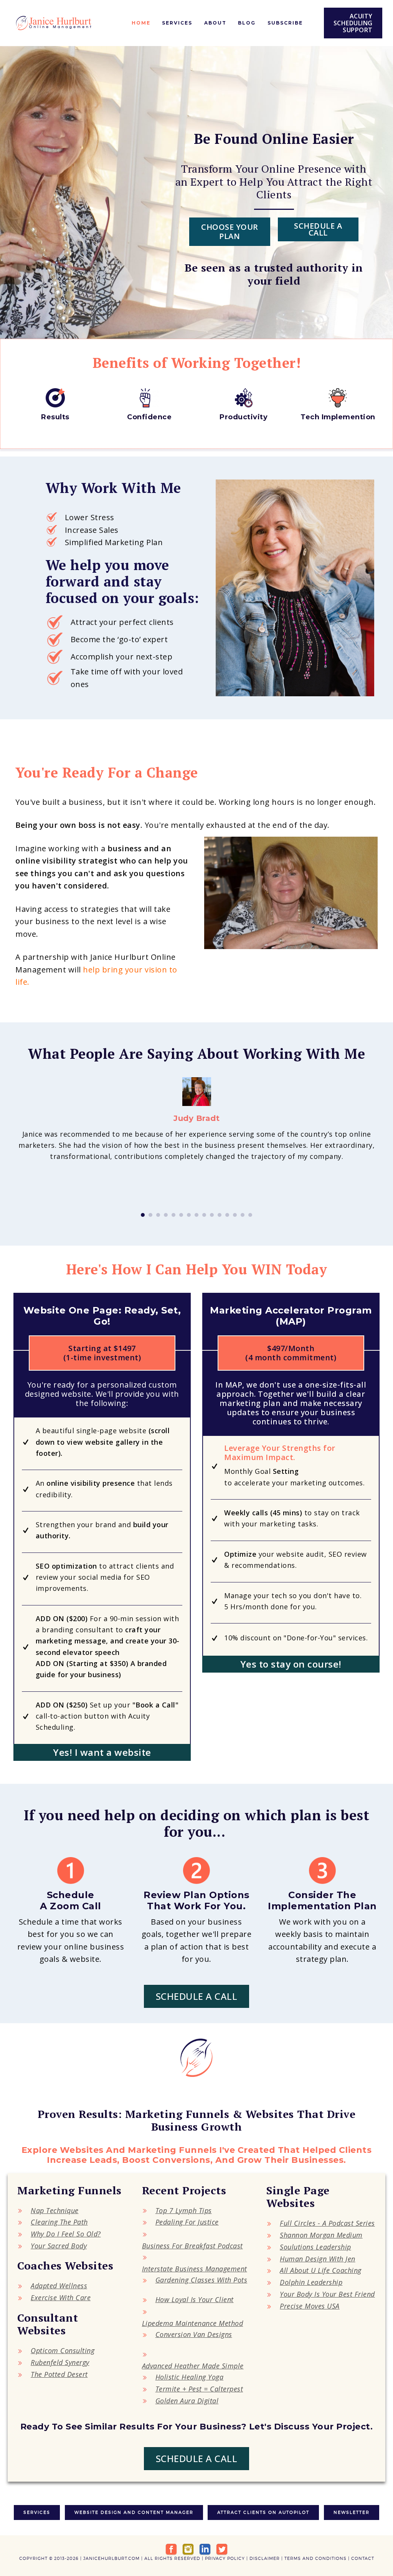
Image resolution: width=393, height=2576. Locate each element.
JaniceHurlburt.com (111, 2558)
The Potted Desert (59, 2374)
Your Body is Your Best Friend (327, 2294)
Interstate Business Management (195, 2269)
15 (250, 1215)
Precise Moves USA (310, 2306)
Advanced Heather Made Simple (193, 2366)
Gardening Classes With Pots (201, 2280)
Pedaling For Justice (187, 2222)
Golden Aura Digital (187, 2401)
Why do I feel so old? (66, 2234)
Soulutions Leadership (315, 2247)
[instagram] (188, 2549)
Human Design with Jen (318, 2259)
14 (243, 1215)
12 (227, 1215)
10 (212, 1215)
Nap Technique (55, 2210)
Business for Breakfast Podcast (192, 2246)
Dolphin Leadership (311, 2282)
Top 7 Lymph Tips (184, 2210)
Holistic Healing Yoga (190, 2377)
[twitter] (222, 2549)
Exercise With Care (61, 2297)
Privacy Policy (225, 2558)
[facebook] (171, 2549)
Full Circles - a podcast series (327, 2223)
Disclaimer (265, 2558)
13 (235, 1215)
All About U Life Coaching (321, 2270)
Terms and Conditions (315, 2558)
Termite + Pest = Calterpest (199, 2389)
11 (220, 1215)
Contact (363, 2558)
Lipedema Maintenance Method (193, 2323)
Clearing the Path (59, 2222)
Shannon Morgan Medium (321, 2235)
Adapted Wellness (59, 2286)
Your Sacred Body (59, 2246)
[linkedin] (205, 2549)
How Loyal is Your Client (195, 2299)
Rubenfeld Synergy (60, 2362)
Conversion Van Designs (194, 2334)
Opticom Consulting (63, 2350)
